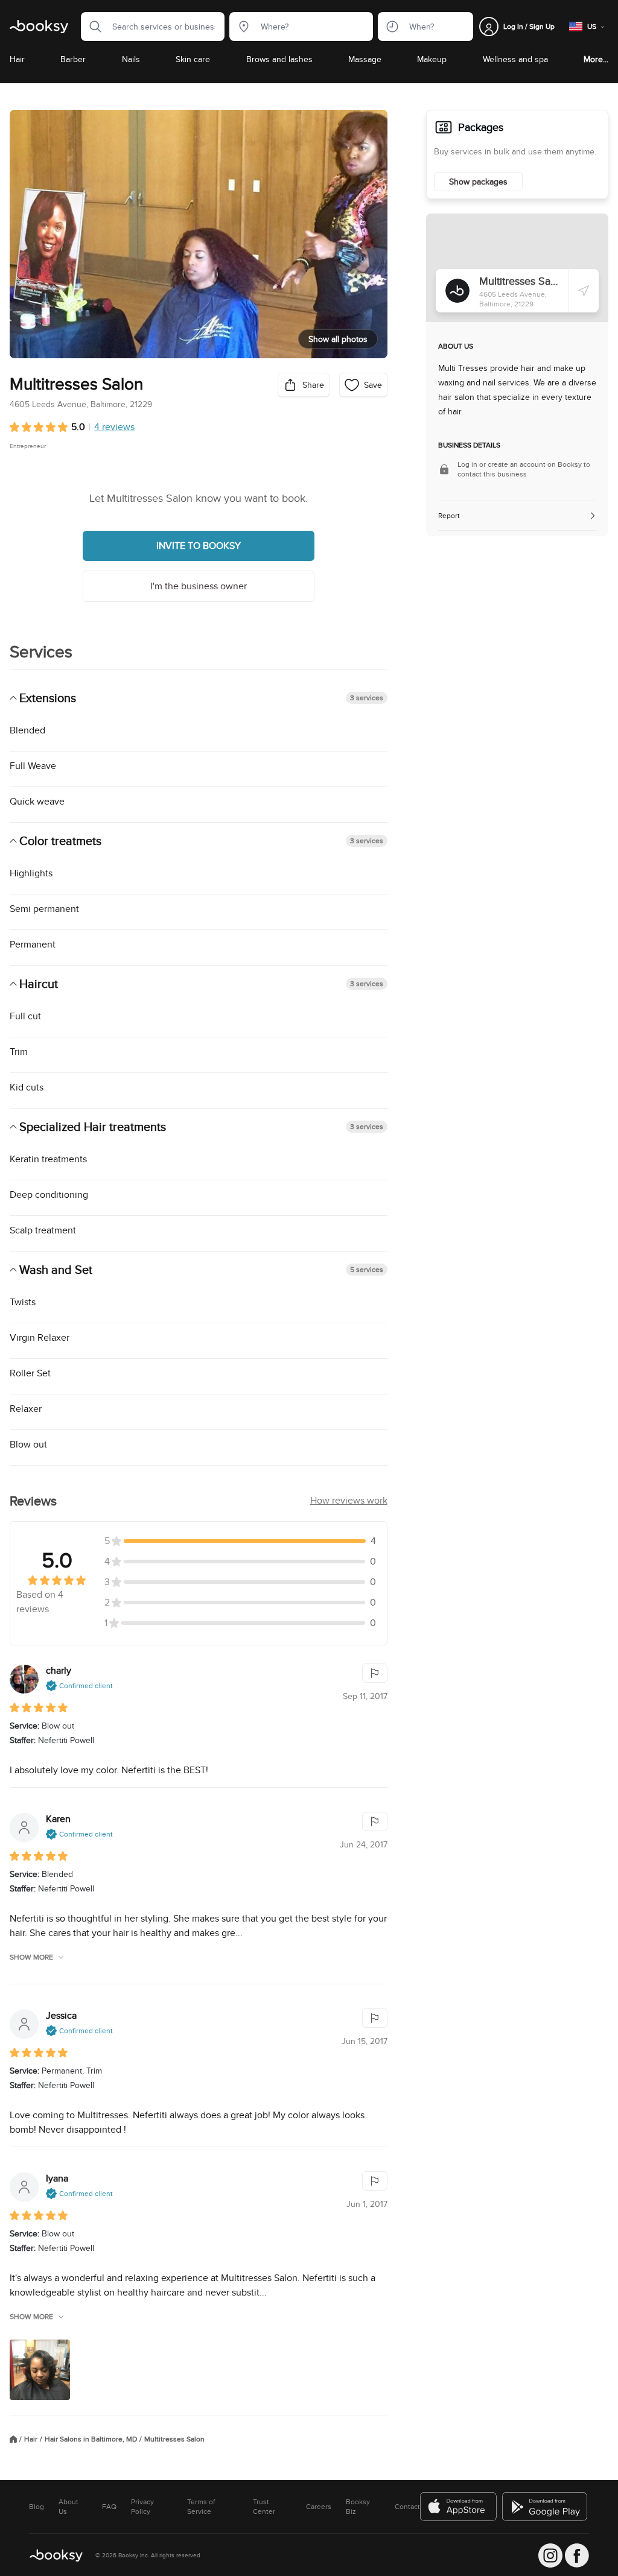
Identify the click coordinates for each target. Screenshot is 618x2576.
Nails (131, 59)
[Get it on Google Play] (546, 2507)
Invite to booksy (199, 546)
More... (596, 59)
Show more (31, 1957)
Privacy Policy (142, 2507)
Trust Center (264, 2507)
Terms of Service (201, 2507)
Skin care (193, 59)
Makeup (432, 59)
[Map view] (517, 268)
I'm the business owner (199, 586)
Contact (407, 2507)
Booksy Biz (358, 2507)
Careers (319, 2507)
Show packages (478, 182)
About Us (68, 2507)
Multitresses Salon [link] (174, 2439)
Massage (365, 59)
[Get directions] (584, 291)
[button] (92, 27)
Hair (17, 59)
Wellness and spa (515, 59)
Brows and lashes (279, 59)
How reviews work (349, 1500)
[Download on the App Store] (459, 2507)
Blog (37, 2507)
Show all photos (338, 339)
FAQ (109, 2507)
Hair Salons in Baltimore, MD (91, 2439)
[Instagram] (550, 2555)
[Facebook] (577, 2555)
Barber (73, 59)
